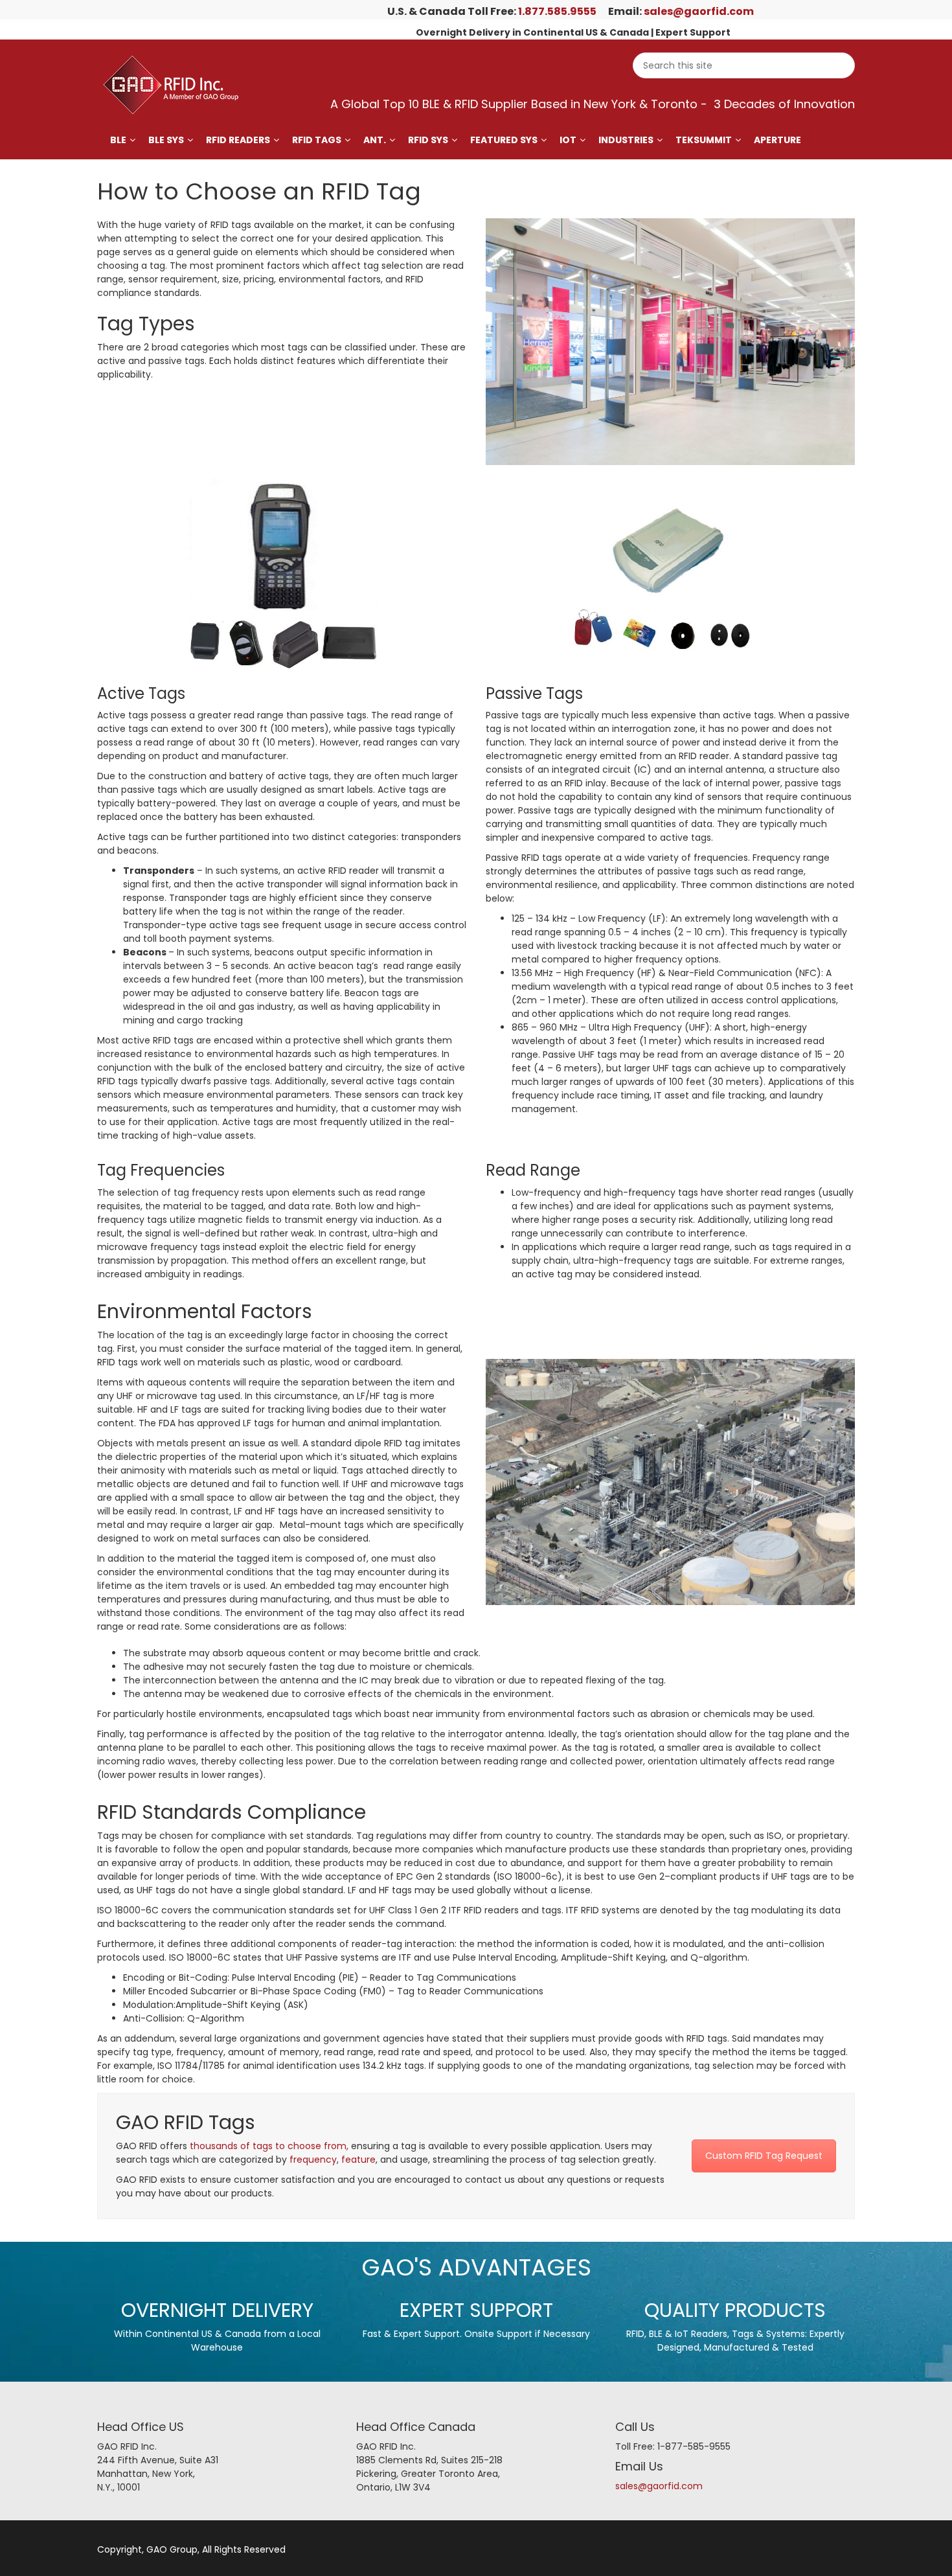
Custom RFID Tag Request (764, 2156)
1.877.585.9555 (557, 11)
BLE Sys (166, 140)
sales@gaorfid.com (699, 11)
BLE (118, 140)
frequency (313, 2160)
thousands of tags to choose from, (269, 2146)
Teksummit (704, 140)
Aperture (777, 140)
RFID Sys (428, 140)
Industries (626, 140)
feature (358, 2160)
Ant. (375, 140)
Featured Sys (504, 140)
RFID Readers (238, 140)
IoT (568, 140)
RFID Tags (317, 140)
